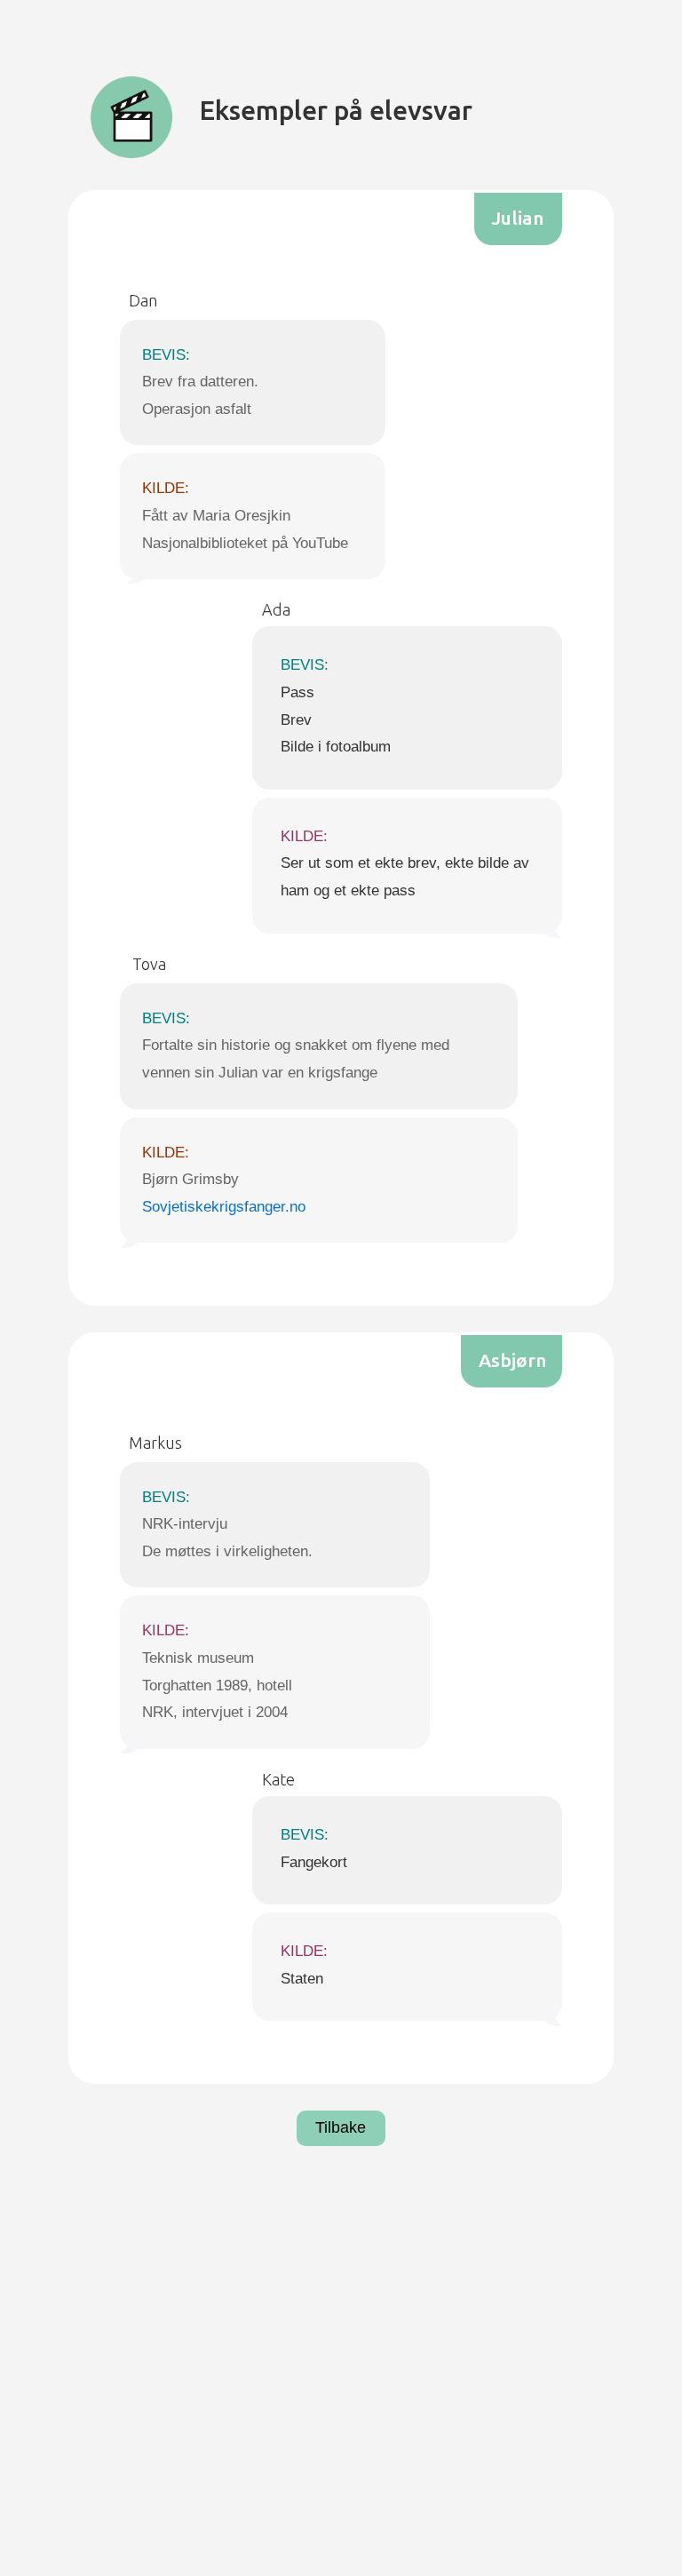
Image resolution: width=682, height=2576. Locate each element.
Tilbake (341, 2127)
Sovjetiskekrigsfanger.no (224, 1207)
